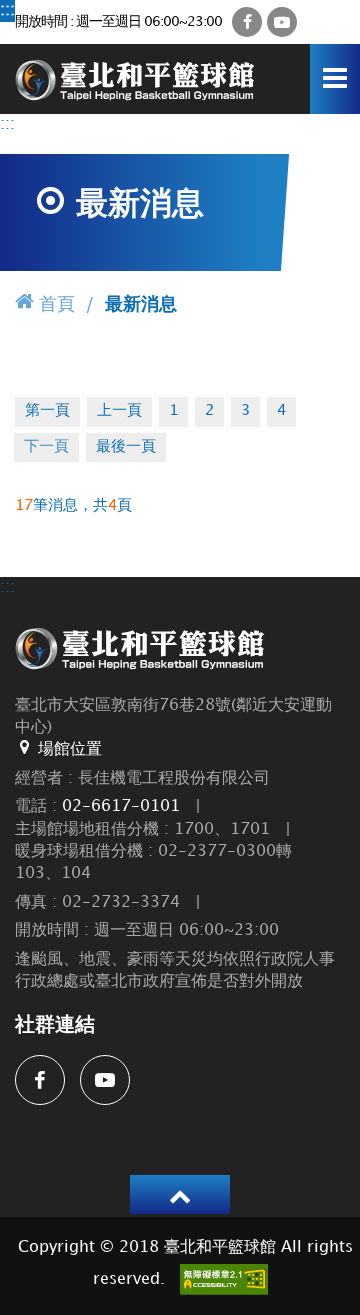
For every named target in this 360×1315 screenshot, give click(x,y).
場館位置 (70, 749)
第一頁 (47, 411)
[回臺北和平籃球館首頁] (135, 78)
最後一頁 (126, 447)
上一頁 (119, 411)
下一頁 (46, 447)
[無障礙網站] (224, 1279)
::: (7, 10)
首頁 (57, 304)
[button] (180, 1194)
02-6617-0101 (121, 806)
